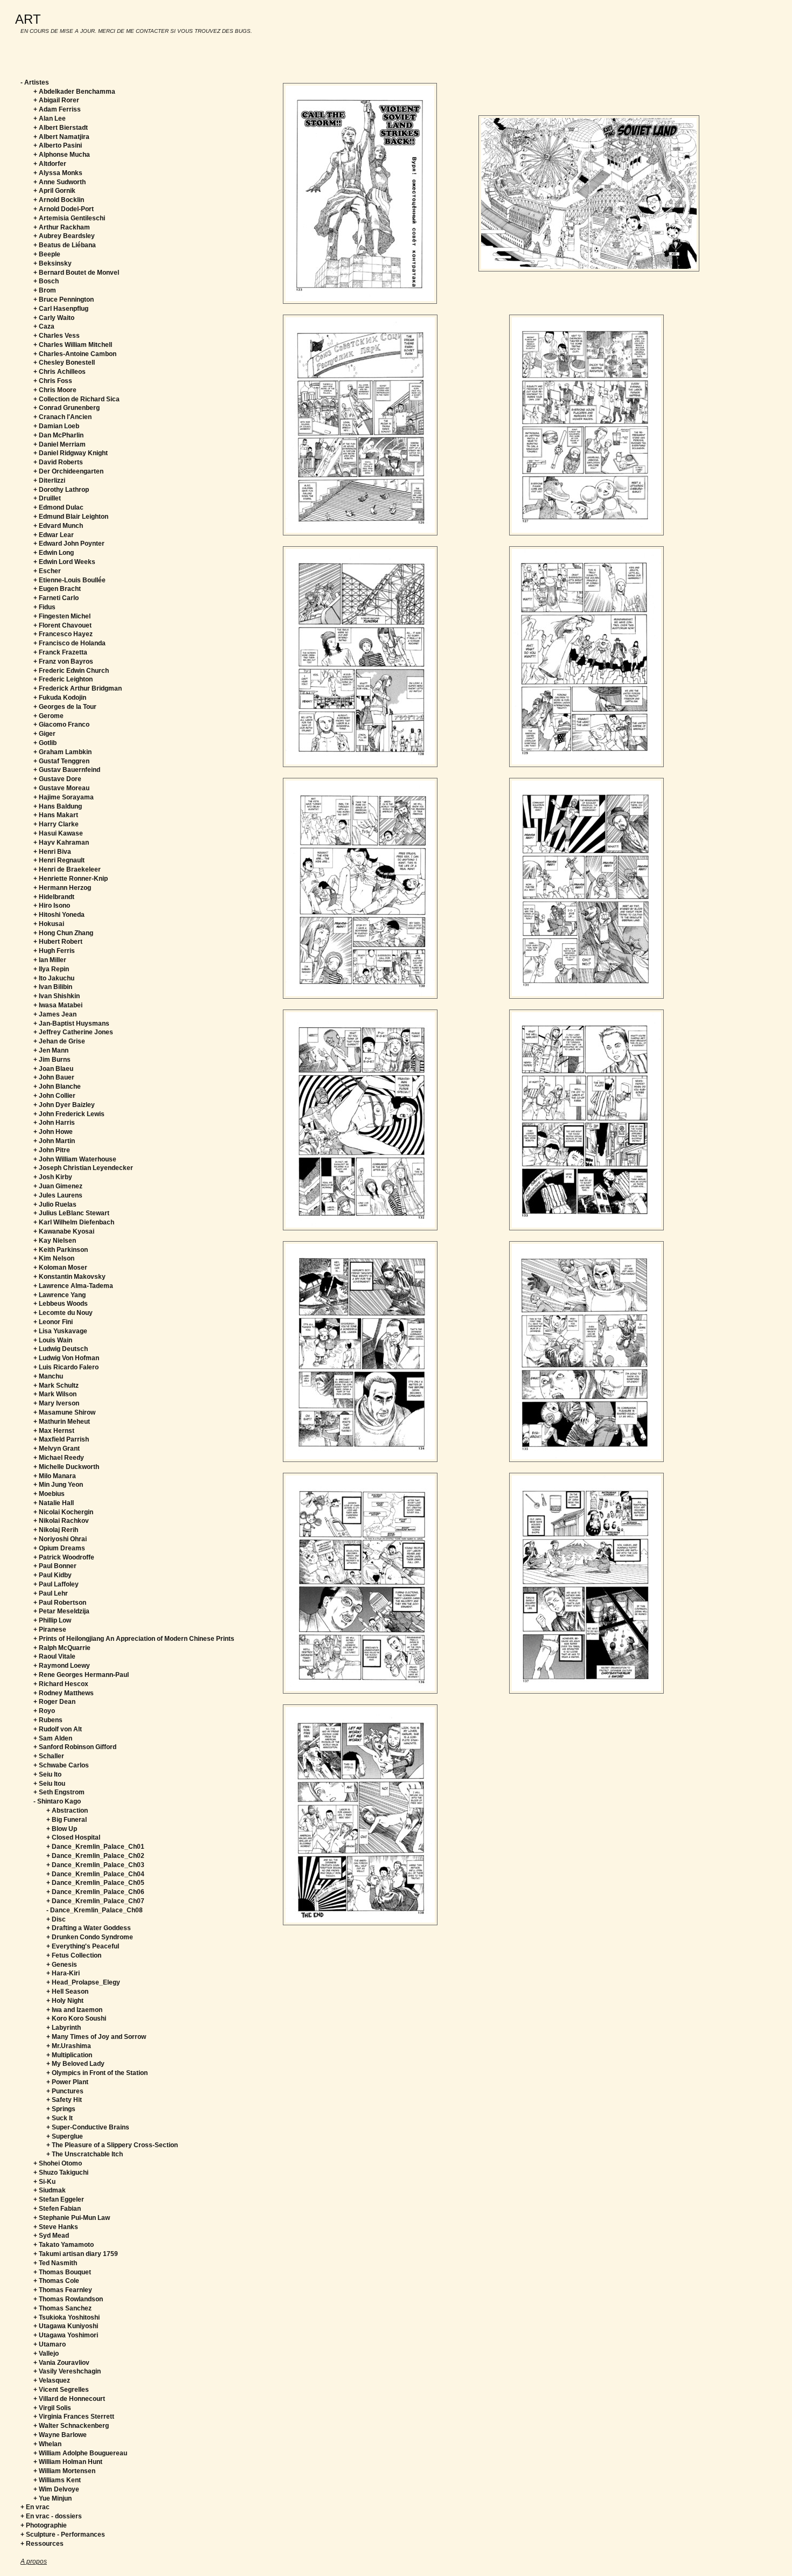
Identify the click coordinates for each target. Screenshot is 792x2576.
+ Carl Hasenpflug (61, 309)
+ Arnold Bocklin (59, 200)
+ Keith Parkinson (61, 1250)
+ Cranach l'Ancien (62, 417)
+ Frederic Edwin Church (71, 671)
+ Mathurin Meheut (62, 1422)
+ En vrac (35, 2507)
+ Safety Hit (64, 2100)
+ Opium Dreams (59, 1548)
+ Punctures (65, 2091)
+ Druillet (47, 498)
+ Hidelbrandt (54, 897)
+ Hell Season (67, 1992)
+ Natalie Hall (54, 1503)
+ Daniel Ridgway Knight (71, 453)
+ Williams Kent (57, 2480)
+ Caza (44, 326)
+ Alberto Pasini (58, 145)
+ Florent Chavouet (62, 625)
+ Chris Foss (53, 381)
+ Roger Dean (54, 1702)
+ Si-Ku (44, 2182)
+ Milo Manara (55, 1476)
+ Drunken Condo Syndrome (90, 1937)
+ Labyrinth (64, 2028)
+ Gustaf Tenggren (61, 761)
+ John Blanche (57, 1087)
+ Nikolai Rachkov (61, 1521)
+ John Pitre (52, 1150)
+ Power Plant (67, 2082)
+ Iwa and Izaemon (74, 2010)
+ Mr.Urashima (69, 2046)
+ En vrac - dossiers (51, 2516)
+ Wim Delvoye (56, 2489)
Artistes (37, 82)
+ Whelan (47, 2444)
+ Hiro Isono (52, 906)
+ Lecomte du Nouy (63, 1313)
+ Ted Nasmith (55, 2263)
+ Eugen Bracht (57, 589)
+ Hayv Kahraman (61, 843)
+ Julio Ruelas (55, 1205)
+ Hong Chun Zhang (63, 933)
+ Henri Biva (52, 852)
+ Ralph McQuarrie (62, 1648)
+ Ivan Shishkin (57, 996)
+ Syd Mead (51, 2236)
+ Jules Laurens (58, 1195)
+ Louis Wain (53, 1340)
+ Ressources (42, 2544)
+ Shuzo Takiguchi (61, 2173)
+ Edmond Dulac (58, 507)
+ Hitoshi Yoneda (59, 915)
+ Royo (44, 1711)
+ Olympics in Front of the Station (97, 2073)
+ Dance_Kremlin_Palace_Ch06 (95, 1892)
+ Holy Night (65, 2001)
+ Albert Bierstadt (61, 128)
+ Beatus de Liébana (65, 245)
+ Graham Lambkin (62, 752)
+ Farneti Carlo (56, 598)
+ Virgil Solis (52, 2408)
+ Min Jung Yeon (58, 1485)
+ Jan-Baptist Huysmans (71, 1024)
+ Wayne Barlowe (60, 2435)
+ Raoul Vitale (54, 1656)
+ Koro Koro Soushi (76, 2018)
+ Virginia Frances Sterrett (74, 2417)
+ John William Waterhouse (75, 1159)
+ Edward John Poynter (69, 544)
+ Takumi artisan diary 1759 (76, 2254)
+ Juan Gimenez (58, 1186)
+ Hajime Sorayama (64, 797)
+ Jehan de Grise (59, 1041)
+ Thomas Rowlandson (68, 2299)
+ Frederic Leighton (63, 679)
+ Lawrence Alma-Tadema (73, 1286)
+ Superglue (65, 2136)
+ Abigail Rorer (56, 100)
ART (28, 19)
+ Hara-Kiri (63, 1973)
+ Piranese (50, 1630)
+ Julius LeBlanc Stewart (71, 1213)
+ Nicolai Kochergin (63, 1512)
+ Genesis (62, 1965)
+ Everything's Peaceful (83, 1946)
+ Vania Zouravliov (61, 2363)
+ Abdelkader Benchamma (74, 92)
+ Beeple (47, 254)
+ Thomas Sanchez (62, 2308)
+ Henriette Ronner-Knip (71, 879)
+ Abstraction (67, 1811)
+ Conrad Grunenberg (67, 408)
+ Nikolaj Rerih (56, 1530)
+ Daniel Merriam (60, 444)
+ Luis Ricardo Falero (66, 1367)
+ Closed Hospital (73, 1837)
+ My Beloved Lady (75, 2064)
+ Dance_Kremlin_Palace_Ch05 (95, 1883)
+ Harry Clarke (56, 824)
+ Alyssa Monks (58, 173)
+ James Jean (55, 1014)
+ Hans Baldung (58, 806)
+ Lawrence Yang (60, 1295)
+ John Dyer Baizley (64, 1105)
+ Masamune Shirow (64, 1412)
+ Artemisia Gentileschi (69, 218)
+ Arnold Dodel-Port (64, 209)
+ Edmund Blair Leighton (71, 517)
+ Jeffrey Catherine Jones (73, 1032)
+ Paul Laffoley (56, 1584)
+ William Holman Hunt (68, 2462)
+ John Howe (53, 1132)
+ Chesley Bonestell (64, 363)
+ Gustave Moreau (61, 788)
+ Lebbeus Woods (61, 1304)
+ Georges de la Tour (65, 707)
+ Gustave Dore (57, 779)
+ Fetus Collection (74, 1955)
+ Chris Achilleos (60, 372)
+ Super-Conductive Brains (88, 2127)
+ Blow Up (62, 1829)
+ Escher (47, 571)
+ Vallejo (46, 2354)
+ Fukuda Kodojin (60, 698)
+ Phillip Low (52, 1620)
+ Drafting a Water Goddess (89, 1928)
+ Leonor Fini (53, 1322)
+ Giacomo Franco (61, 725)
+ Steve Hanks (56, 2227)
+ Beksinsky (53, 263)
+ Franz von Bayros (63, 662)
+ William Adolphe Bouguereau (80, 2453)
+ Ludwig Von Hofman (66, 1358)
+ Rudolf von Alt (58, 1729)
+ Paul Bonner (55, 1566)
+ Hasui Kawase (58, 833)
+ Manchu (48, 1376)
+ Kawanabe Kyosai (64, 1231)
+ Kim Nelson (54, 1258)
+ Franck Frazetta (60, 652)
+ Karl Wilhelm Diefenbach (74, 1222)
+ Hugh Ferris (54, 951)
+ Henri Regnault (59, 860)
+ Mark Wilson (55, 1394)
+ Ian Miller (50, 960)
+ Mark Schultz (56, 1386)
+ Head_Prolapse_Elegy (83, 1982)
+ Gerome (48, 716)
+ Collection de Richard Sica (77, 399)
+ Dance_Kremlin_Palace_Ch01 (95, 1847)
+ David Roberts (58, 462)
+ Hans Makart (56, 815)
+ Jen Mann (51, 1050)
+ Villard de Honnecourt (69, 2399)
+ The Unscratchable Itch (85, 2154)
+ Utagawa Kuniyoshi (66, 2326)
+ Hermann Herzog (62, 888)
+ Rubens (48, 1720)
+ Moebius (49, 1494)
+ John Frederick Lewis (69, 1114)
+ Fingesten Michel (62, 616)
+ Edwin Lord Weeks (64, 562)
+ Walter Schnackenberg (71, 2426)
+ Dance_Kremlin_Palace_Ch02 (95, 1856)
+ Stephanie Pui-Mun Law (72, 2218)
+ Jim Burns (52, 1060)
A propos (34, 2561)
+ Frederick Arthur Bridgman (78, 688)
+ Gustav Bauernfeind (67, 770)
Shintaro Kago (59, 1801)
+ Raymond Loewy (62, 1666)
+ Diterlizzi (49, 481)
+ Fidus (44, 607)
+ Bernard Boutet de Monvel (76, 273)
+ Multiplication (69, 2055)
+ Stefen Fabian (57, 2209)
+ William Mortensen (64, 2471)
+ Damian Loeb (56, 426)
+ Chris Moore (55, 390)
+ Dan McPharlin (58, 435)
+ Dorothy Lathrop (61, 490)
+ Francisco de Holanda (70, 643)
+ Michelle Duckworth (66, 1467)
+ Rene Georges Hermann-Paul (81, 1675)
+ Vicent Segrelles (61, 2390)
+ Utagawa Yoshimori (66, 2335)
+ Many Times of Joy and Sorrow (96, 2037)
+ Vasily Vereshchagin (67, 2371)
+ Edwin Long (54, 553)
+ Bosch (46, 281)
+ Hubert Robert (58, 942)
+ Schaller (49, 1756)
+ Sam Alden (53, 1738)
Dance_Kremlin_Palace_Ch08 (96, 1910)
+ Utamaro (50, 2344)
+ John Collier (54, 1096)
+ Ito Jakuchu (54, 978)
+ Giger (44, 734)
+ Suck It (60, 2118)
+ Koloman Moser (60, 1268)
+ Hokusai (49, 924)
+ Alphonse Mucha (62, 155)
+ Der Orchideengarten (68, 471)
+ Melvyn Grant (57, 1449)
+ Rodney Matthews (64, 1693)
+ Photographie (44, 2525)
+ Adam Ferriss (57, 109)
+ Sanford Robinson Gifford (75, 1747)
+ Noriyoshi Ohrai (60, 1539)
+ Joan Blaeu (53, 1069)
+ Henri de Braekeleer (67, 869)
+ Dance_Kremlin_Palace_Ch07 (95, 1901)
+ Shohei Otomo (58, 2163)
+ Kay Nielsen (55, 1241)
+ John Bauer (54, 1077)
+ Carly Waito (54, 318)
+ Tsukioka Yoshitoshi (67, 2317)
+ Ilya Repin (51, 969)
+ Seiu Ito (47, 1774)
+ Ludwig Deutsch (61, 1349)
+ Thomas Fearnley (63, 2290)
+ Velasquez (52, 2380)
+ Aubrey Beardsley (64, 236)
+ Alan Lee (50, 119)
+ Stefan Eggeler (59, 2199)
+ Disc (56, 1919)
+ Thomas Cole (56, 2281)
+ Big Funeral (67, 1820)
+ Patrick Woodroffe (64, 1557)
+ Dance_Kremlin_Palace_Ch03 (95, 1865)
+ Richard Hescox (61, 1684)
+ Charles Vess (57, 336)
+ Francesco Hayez (63, 634)
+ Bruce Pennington (64, 300)
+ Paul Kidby (53, 1575)
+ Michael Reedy (59, 1458)
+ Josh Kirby (53, 1177)
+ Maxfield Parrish (61, 1439)
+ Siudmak (50, 2190)
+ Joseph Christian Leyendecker (83, 1168)
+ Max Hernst (54, 1431)
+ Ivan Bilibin (53, 987)
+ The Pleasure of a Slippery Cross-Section (112, 2145)
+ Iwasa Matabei (58, 1005)
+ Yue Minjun (53, 2498)
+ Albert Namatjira (61, 137)
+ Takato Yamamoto (64, 2245)
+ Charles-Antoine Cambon (75, 354)
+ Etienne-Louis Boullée (70, 580)
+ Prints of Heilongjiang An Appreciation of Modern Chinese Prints (134, 1639)
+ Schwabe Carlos (61, 1765)
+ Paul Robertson (60, 1603)
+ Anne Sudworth (60, 182)
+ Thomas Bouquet (62, 2272)
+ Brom (45, 290)
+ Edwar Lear (54, 535)
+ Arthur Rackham (62, 227)
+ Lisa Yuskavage (60, 1331)
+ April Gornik (54, 191)
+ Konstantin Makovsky (70, 1277)
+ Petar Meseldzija (61, 1611)
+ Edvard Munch (58, 526)
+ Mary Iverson (56, 1403)
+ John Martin (54, 1141)
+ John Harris (54, 1123)
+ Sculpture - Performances (63, 2535)
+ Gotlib (45, 743)
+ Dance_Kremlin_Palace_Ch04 (95, 1874)
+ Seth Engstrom (59, 1792)
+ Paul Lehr (51, 1593)
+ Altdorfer (50, 164)
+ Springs (61, 2109)
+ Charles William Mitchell (73, 345)
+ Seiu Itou (49, 1784)
